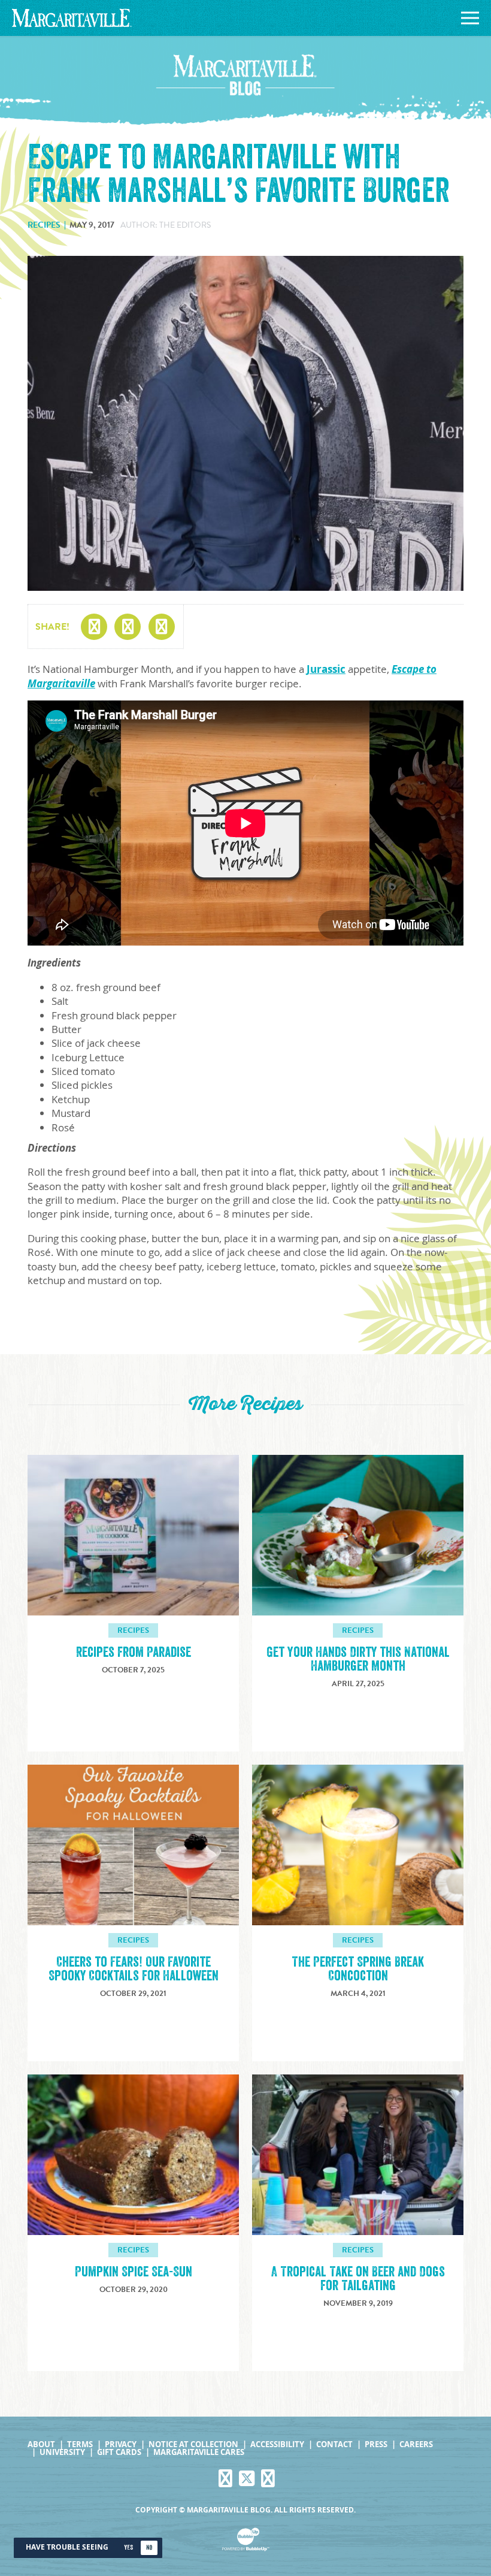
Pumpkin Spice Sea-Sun (134, 2272)
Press (376, 2444)
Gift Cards (119, 2452)
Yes (128, 2548)
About (41, 2444)
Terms (80, 2444)
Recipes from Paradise (134, 1652)
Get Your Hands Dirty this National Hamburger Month (358, 1659)
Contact (334, 2444)
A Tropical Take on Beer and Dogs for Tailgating (358, 2279)
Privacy (121, 2444)
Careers (416, 2444)
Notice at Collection (193, 2444)
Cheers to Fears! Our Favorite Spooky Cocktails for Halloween (134, 1969)
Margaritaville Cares (199, 2452)
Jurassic (326, 669)
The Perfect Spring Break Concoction (358, 1969)
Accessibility (277, 2444)
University (62, 2452)
